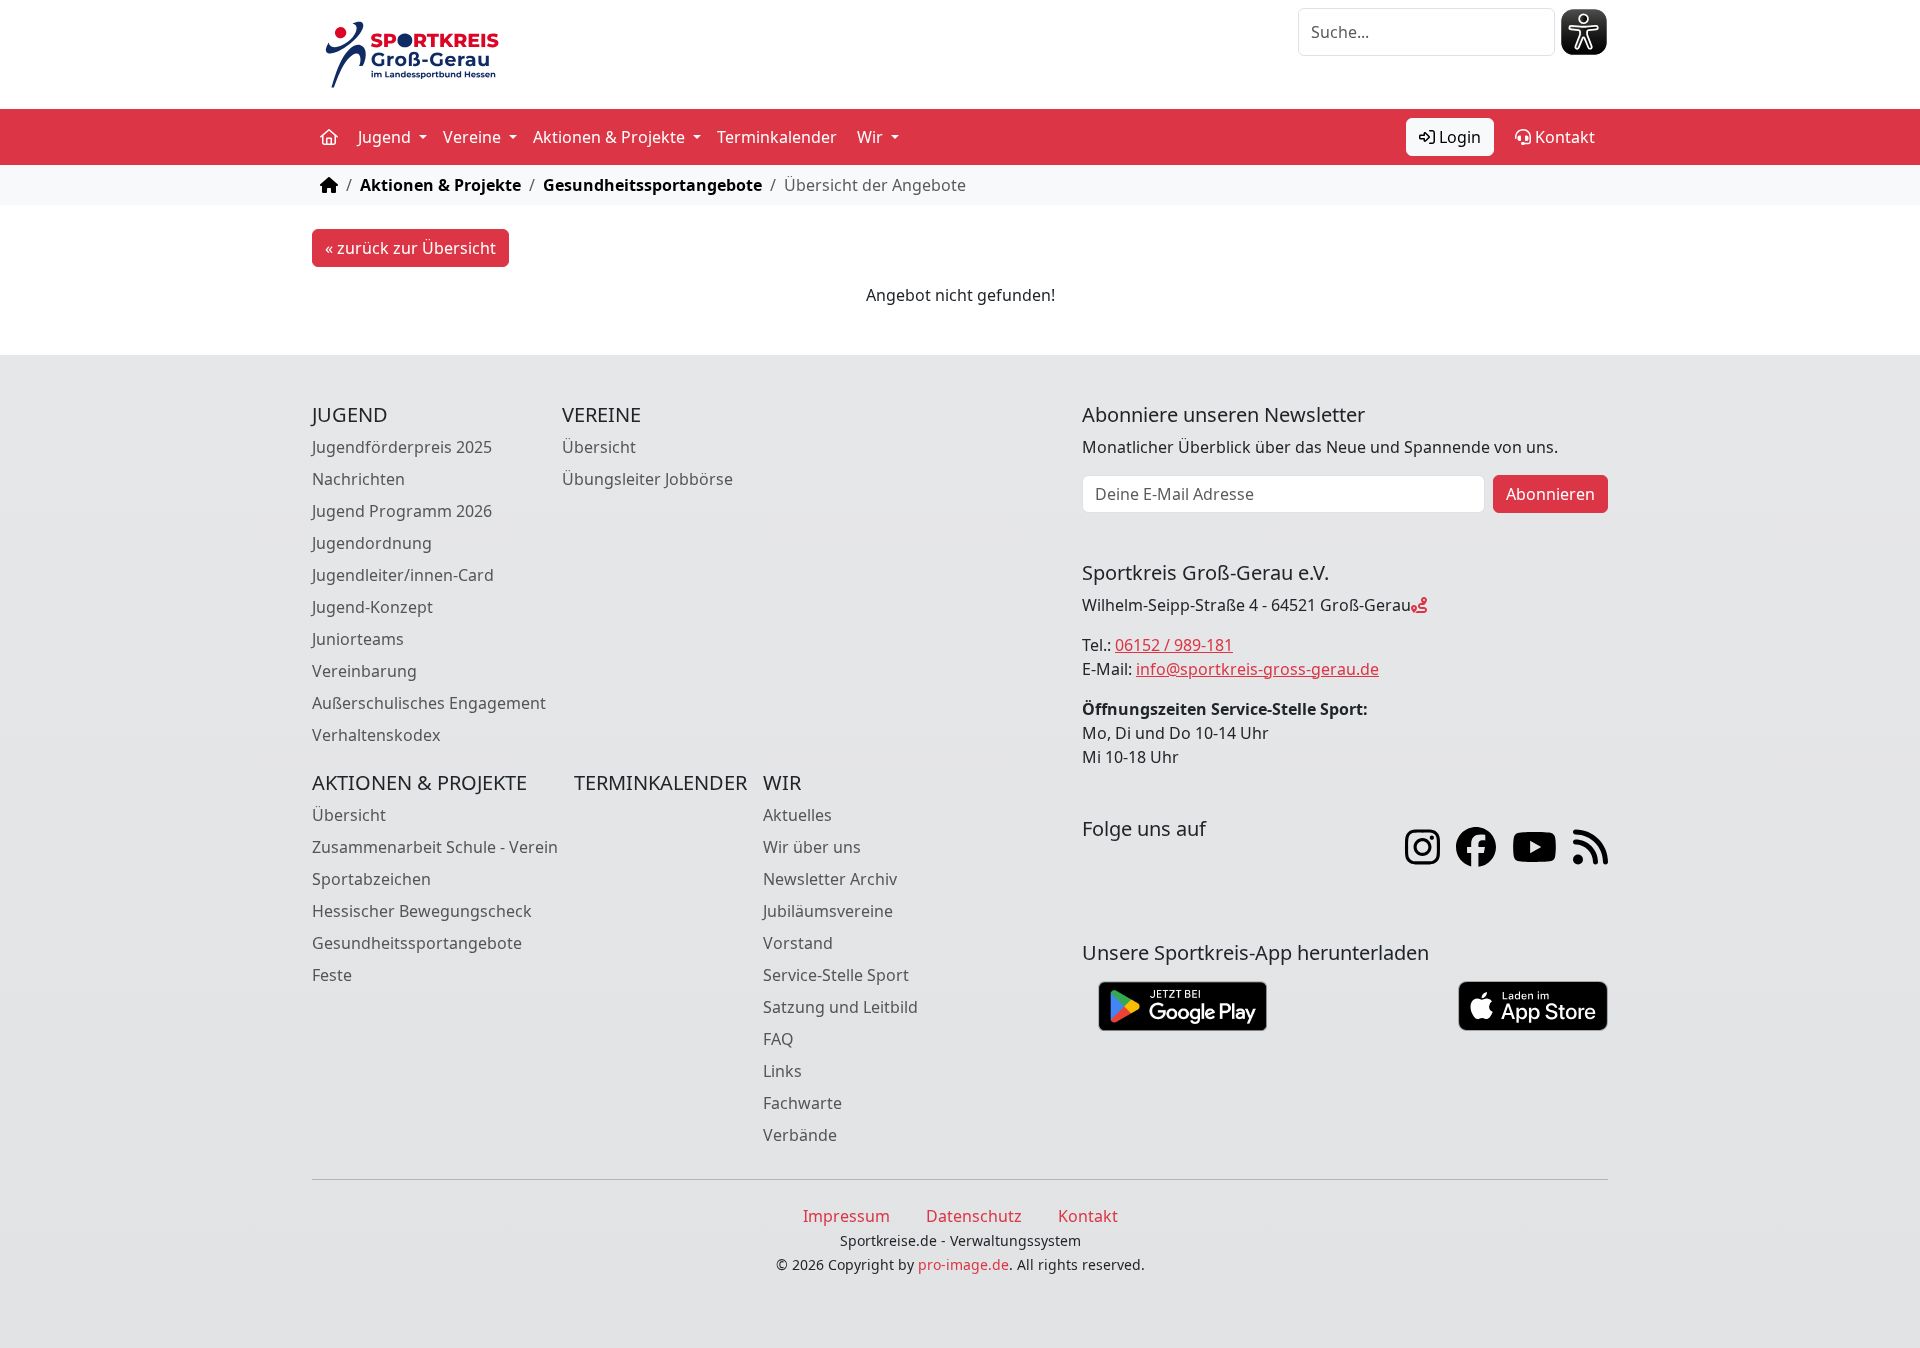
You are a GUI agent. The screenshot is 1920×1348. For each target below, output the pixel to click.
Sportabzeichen (371, 879)
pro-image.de (963, 1264)
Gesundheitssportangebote (652, 185)
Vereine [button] (474, 137)
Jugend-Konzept (372, 607)
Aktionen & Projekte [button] (611, 137)
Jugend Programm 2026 (402, 511)
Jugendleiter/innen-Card (403, 575)
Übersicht (599, 447)
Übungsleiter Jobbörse (647, 479)
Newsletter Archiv (830, 879)
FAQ (778, 1039)
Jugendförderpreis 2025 (402, 447)
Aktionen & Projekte (440, 185)
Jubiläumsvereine (828, 911)
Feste (332, 975)
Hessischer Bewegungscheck (422, 911)
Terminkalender (777, 137)
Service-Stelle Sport (836, 975)
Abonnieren (1550, 494)
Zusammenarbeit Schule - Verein (435, 847)
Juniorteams (358, 639)
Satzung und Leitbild (840, 1007)
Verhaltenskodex (376, 735)
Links (782, 1071)
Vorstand (798, 943)
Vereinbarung (364, 671)
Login (1458, 137)
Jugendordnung (372, 543)
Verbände (800, 1135)
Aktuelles (797, 815)
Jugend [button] (386, 137)
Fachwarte (802, 1103)
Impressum (846, 1216)
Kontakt (1563, 137)
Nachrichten (358, 479)
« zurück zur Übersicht (410, 248)
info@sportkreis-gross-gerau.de (1257, 669)
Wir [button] (872, 137)
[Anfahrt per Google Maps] (1419, 605)
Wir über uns (812, 847)
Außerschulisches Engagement (429, 703)
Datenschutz (974, 1216)
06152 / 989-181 (1174, 645)
